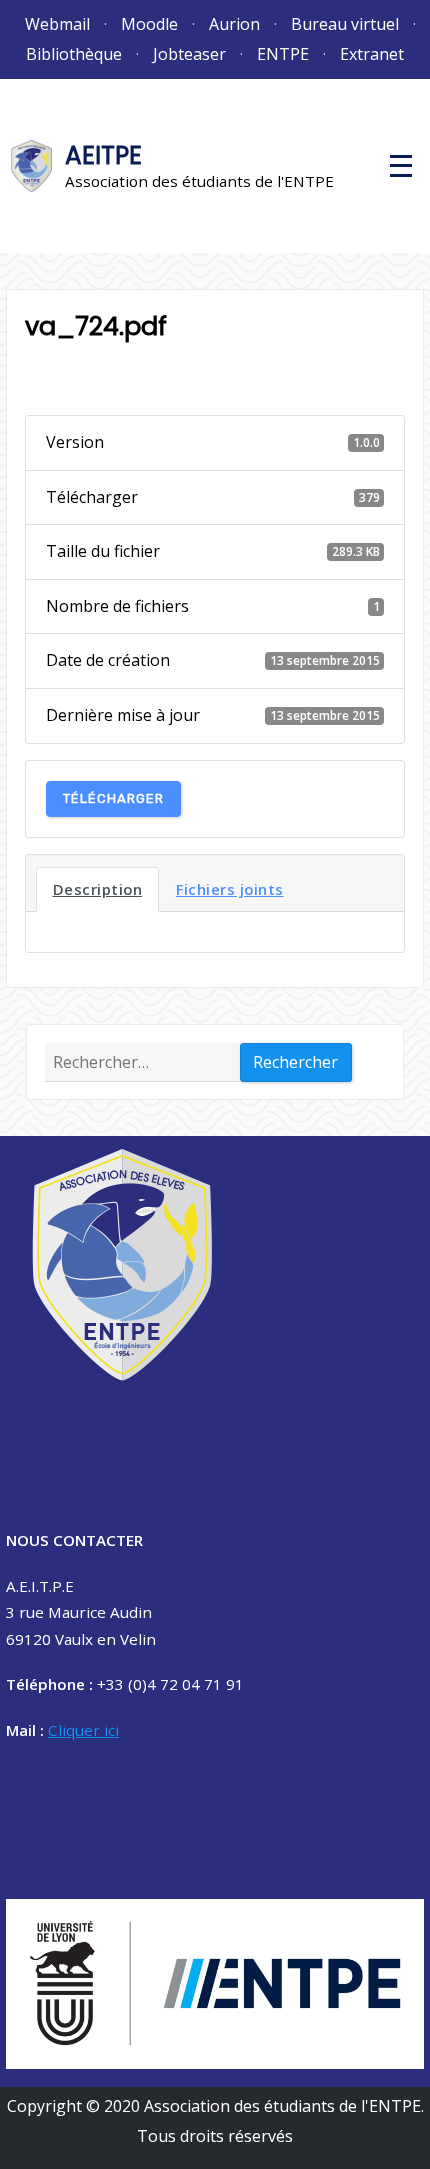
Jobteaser (189, 54)
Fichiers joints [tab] (230, 889)
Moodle (149, 24)
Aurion (234, 24)
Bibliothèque (74, 54)
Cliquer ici (83, 1730)
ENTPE (283, 54)
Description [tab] (98, 889)
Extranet (372, 54)
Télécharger (113, 798)
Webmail (57, 24)
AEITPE (103, 155)
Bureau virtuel (345, 24)
